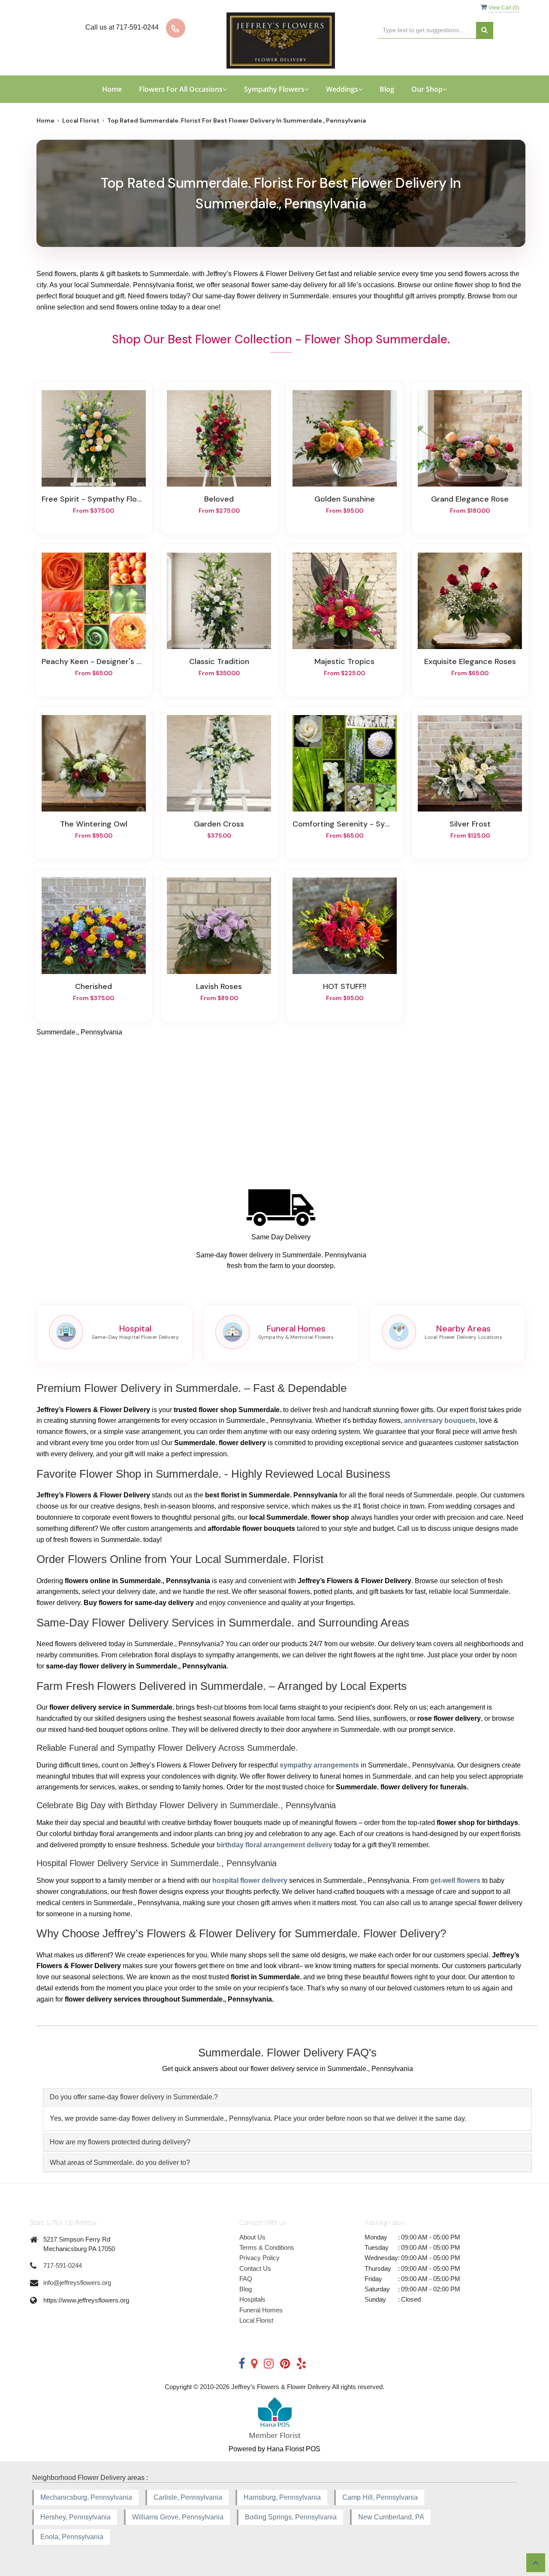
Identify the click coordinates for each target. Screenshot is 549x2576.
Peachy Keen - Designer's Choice (94, 661)
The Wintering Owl (94, 824)
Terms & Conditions (267, 2247)
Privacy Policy (259, 2258)
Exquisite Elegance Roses (470, 661)
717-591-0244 (63, 2265)
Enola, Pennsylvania (72, 2537)
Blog (387, 89)
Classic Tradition (219, 661)
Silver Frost (470, 824)
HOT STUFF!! (345, 986)
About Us (252, 2237)
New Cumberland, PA (391, 2517)
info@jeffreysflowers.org (77, 2283)
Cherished (94, 986)
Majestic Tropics (344, 661)
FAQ (246, 2279)
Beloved (219, 499)
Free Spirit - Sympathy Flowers (94, 499)
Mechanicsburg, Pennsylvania (86, 2497)
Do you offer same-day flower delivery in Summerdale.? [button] (134, 2097)
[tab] (287, 2097)
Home (112, 89)
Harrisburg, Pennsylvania (282, 2497)
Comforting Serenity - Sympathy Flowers (344, 824)
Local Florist (81, 120)
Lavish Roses (219, 986)
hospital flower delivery (250, 1880)
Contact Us (255, 2268)
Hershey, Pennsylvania (75, 2517)
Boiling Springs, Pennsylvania (291, 2517)
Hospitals (252, 2299)
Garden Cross (219, 824)
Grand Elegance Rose (470, 499)
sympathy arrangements (319, 1765)
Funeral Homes (261, 2310)
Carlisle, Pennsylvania (188, 2497)
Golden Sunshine (345, 499)
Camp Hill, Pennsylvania (380, 2497)
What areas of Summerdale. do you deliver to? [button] (120, 2163)
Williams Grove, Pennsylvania (178, 2517)
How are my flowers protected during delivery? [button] (120, 2142)
